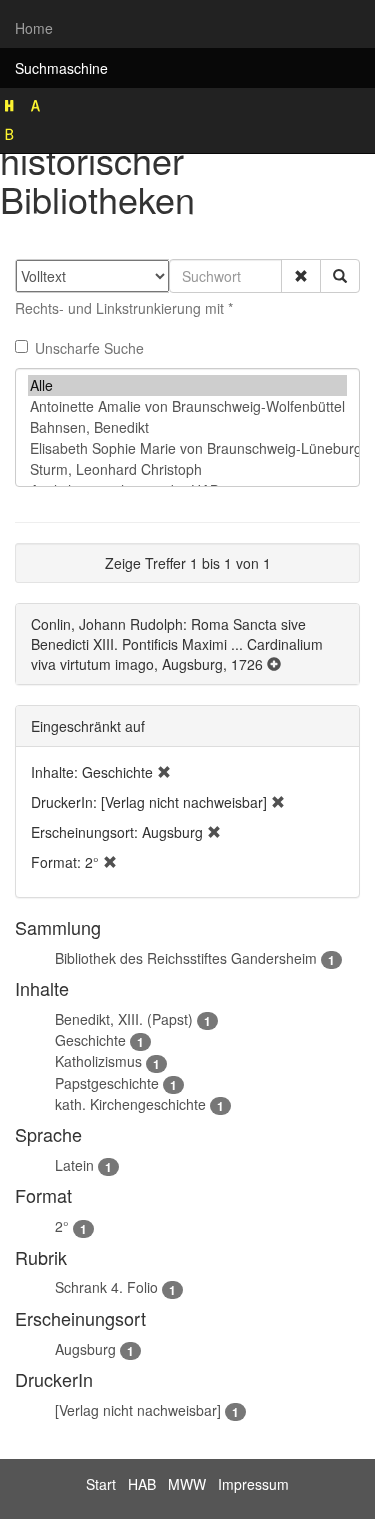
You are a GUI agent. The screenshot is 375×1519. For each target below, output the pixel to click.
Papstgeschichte (107, 1083)
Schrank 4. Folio (106, 1287)
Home (34, 28)
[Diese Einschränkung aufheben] (164, 772)
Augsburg (85, 1349)
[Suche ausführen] (340, 276)
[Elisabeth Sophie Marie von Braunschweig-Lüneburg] (187, 448)
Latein (74, 1165)
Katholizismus (98, 1061)
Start (101, 1484)
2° (62, 1226)
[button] (301, 276)
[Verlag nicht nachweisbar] (138, 1410)
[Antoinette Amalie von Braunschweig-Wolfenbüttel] (187, 406)
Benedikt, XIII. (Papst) (124, 1019)
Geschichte (90, 1040)
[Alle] (187, 385)
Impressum (253, 1484)
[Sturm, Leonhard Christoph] (187, 469)
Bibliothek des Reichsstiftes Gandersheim (186, 958)
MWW (187, 1484)
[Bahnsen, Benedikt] (187, 427)
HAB (142, 1484)
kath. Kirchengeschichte (130, 1104)
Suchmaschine (61, 68)
